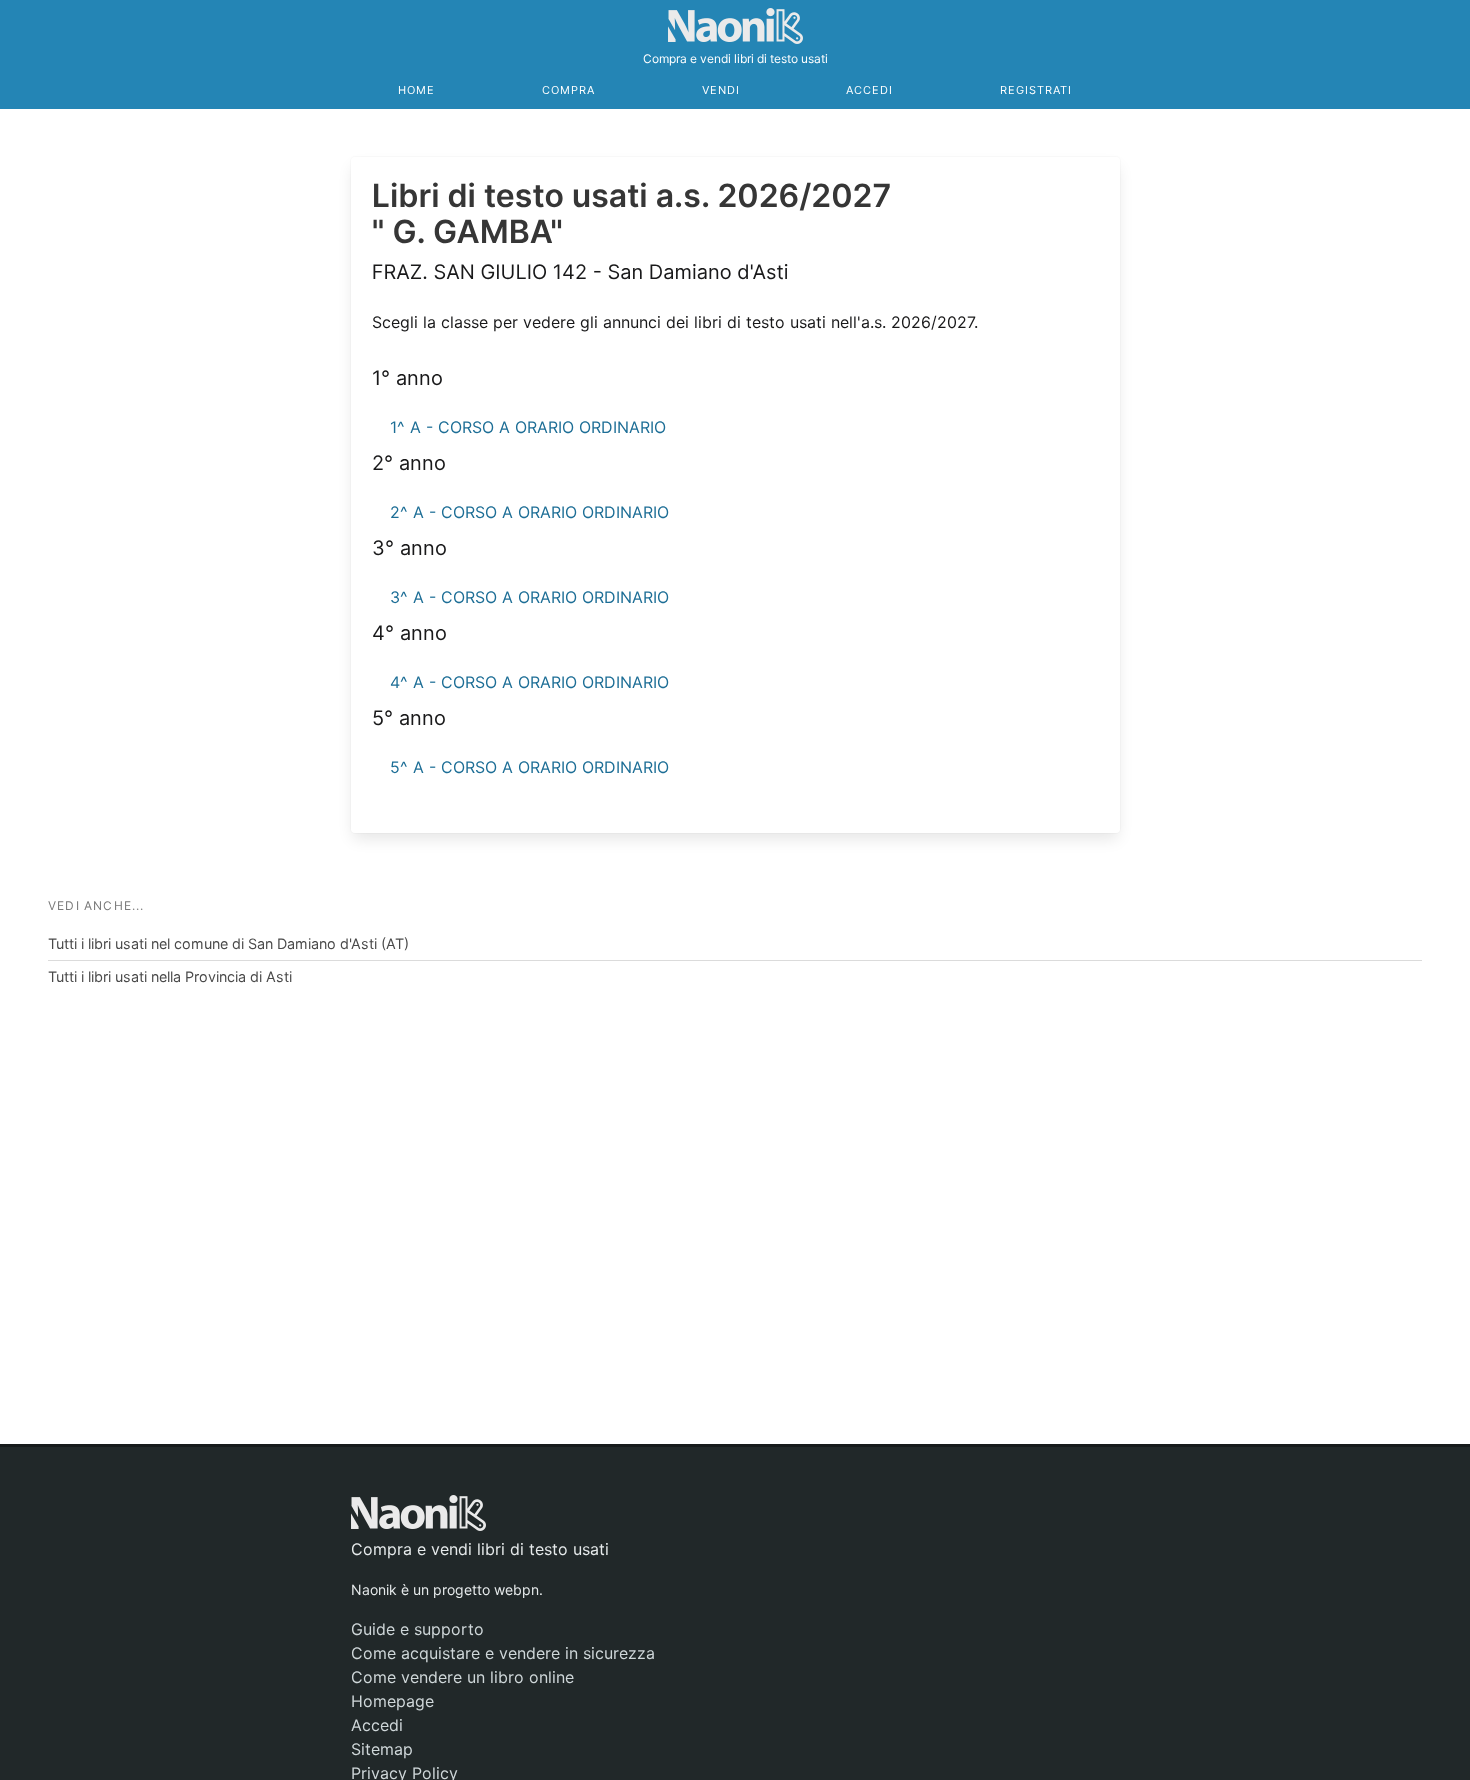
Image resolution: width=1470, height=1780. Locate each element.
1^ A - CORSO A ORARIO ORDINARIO (528, 427)
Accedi (869, 90)
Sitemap (382, 1749)
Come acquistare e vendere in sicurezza (503, 1653)
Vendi (721, 90)
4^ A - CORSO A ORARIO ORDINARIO (529, 682)
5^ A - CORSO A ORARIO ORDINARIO (529, 767)
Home (416, 90)
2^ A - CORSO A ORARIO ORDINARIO (529, 512)
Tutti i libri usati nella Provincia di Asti (170, 976)
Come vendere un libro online (462, 1677)
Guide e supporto (417, 1629)
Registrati (1036, 90)
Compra (568, 90)
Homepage (392, 1701)
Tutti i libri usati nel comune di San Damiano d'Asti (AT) (228, 943)
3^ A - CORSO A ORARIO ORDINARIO (529, 597)
